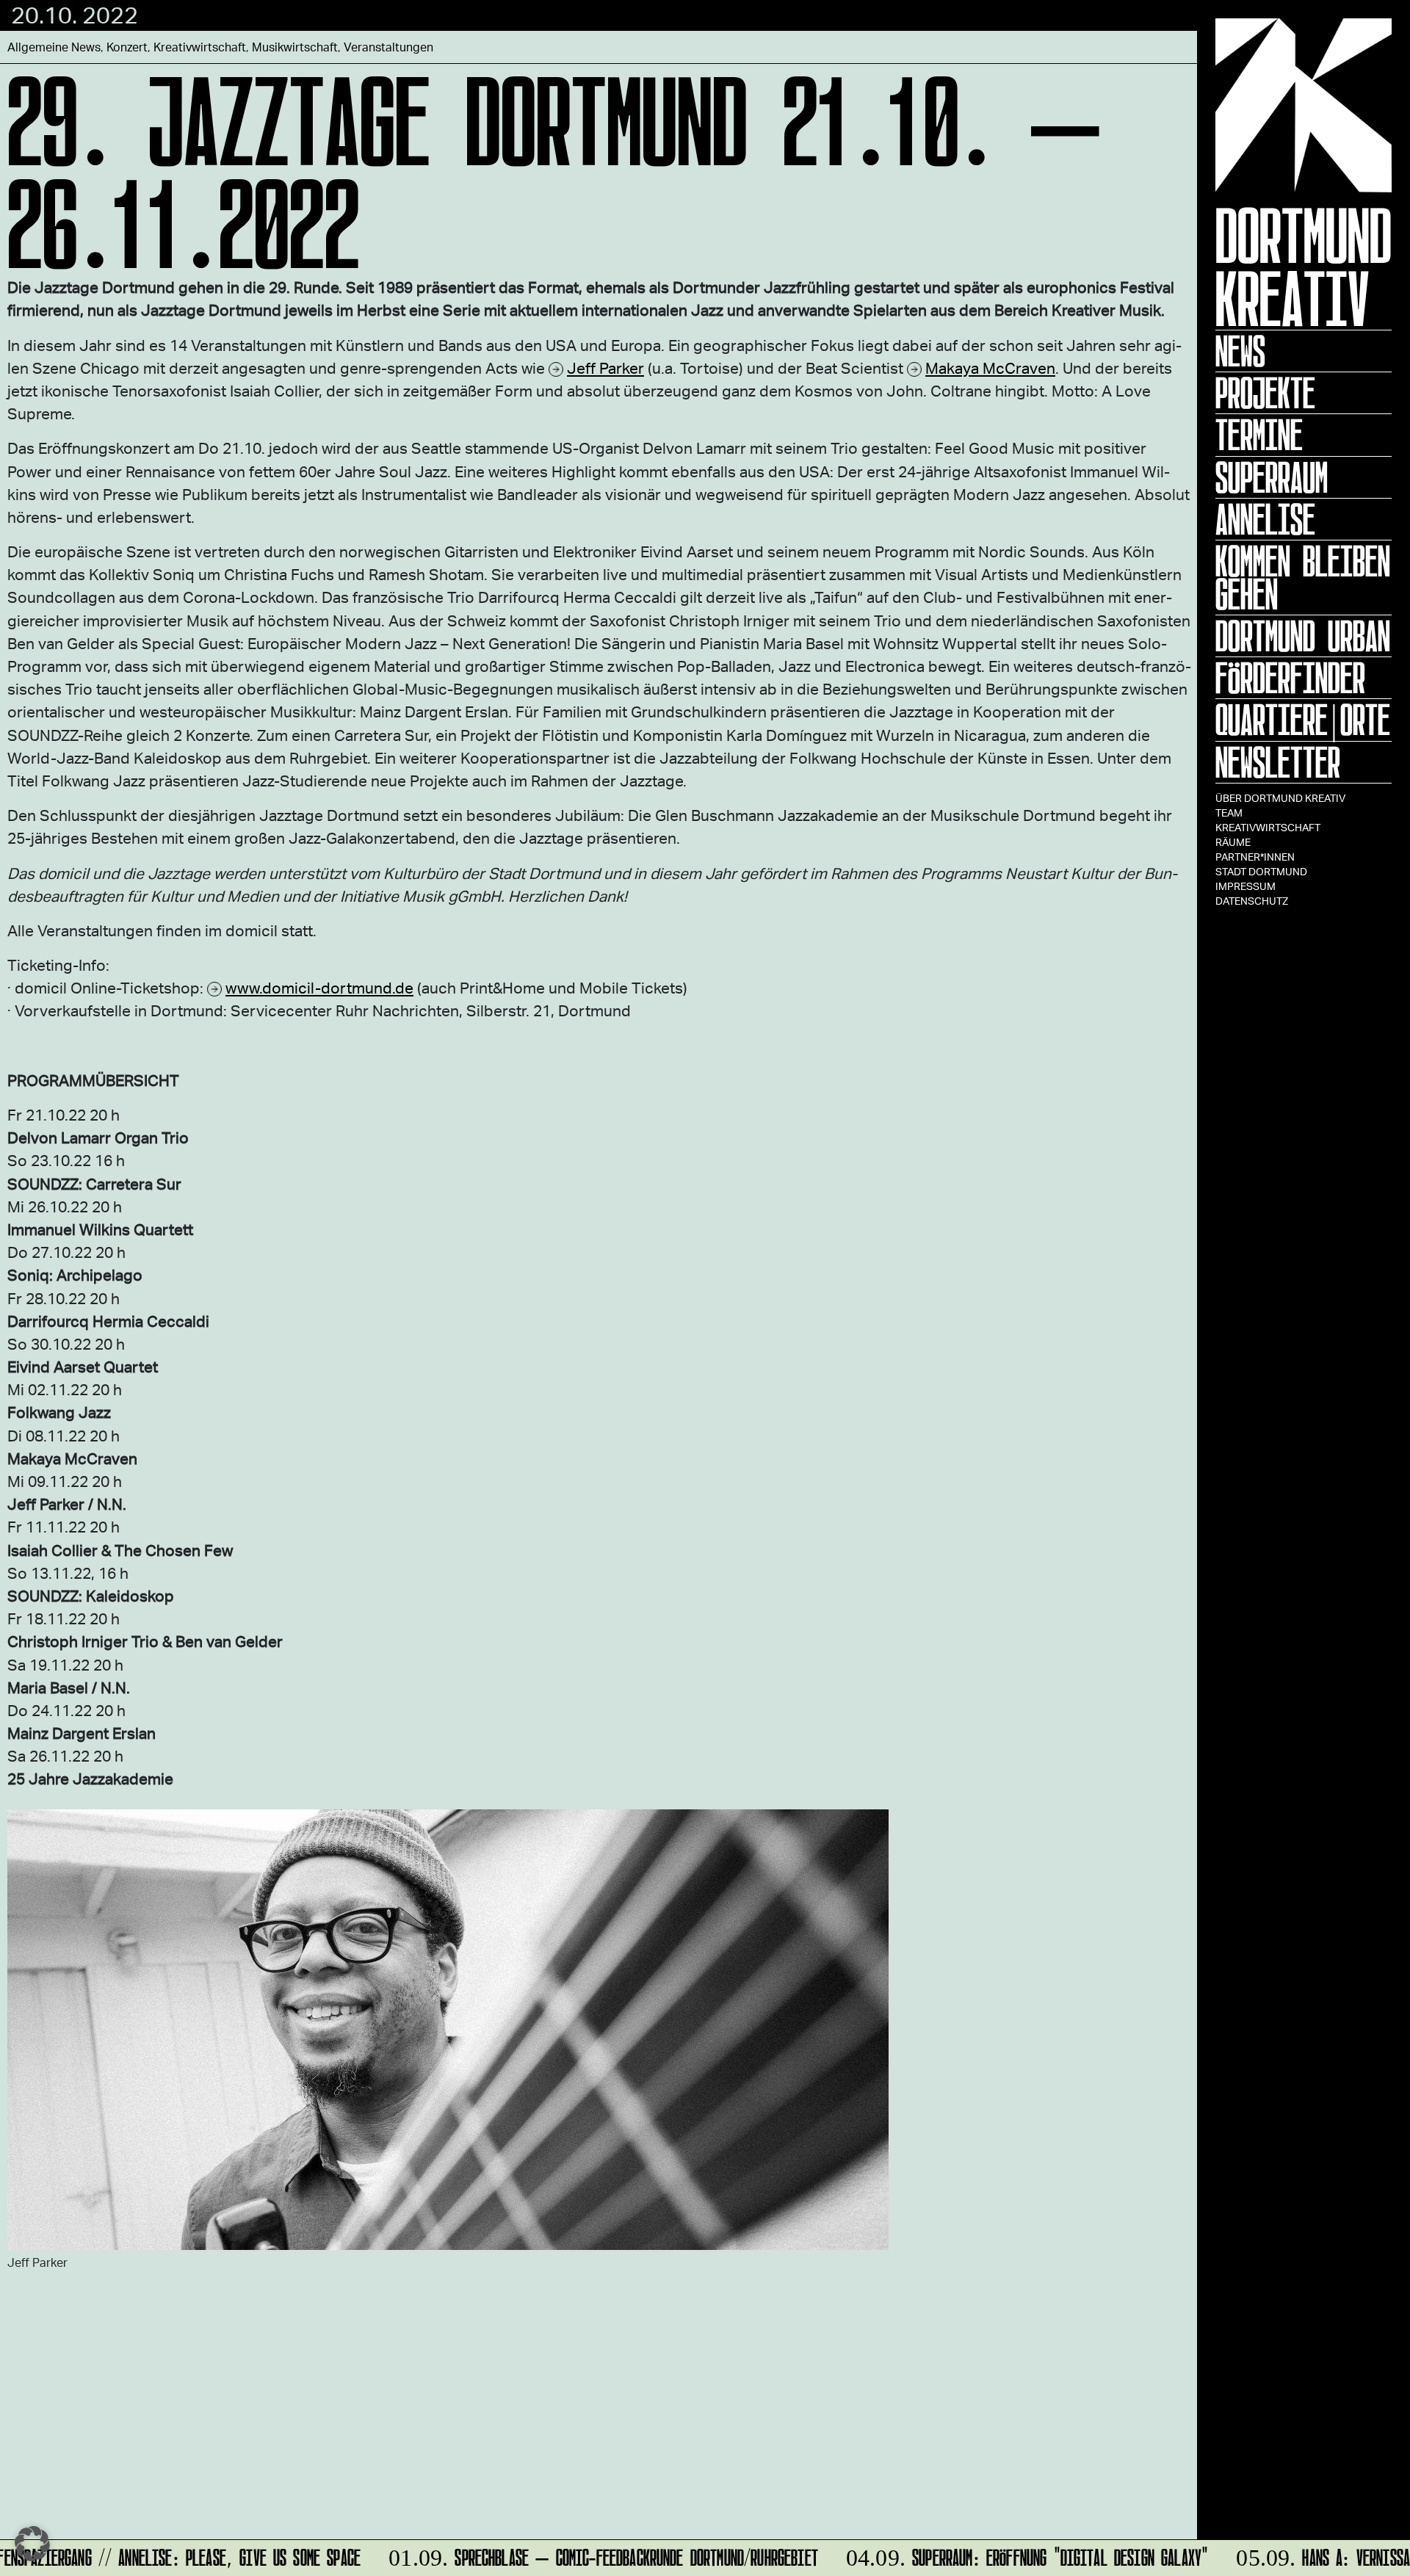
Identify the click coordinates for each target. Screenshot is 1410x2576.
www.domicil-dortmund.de (319, 987)
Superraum (1272, 477)
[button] (32, 2544)
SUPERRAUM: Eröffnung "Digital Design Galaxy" (1009, 2555)
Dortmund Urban (1303, 636)
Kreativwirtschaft (1268, 827)
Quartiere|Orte (1303, 720)
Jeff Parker (605, 368)
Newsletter (1278, 762)
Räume (1233, 842)
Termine (1259, 435)
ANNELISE (1265, 519)
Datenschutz (1252, 901)
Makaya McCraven (990, 368)
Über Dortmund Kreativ (1280, 798)
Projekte (1265, 393)
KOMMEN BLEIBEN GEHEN (1303, 578)
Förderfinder (1290, 678)
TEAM (1229, 813)
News (1240, 351)
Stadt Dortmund (1261, 871)
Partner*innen (1255, 857)
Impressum (1245, 886)
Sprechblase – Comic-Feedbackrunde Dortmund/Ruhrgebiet (586, 2555)
